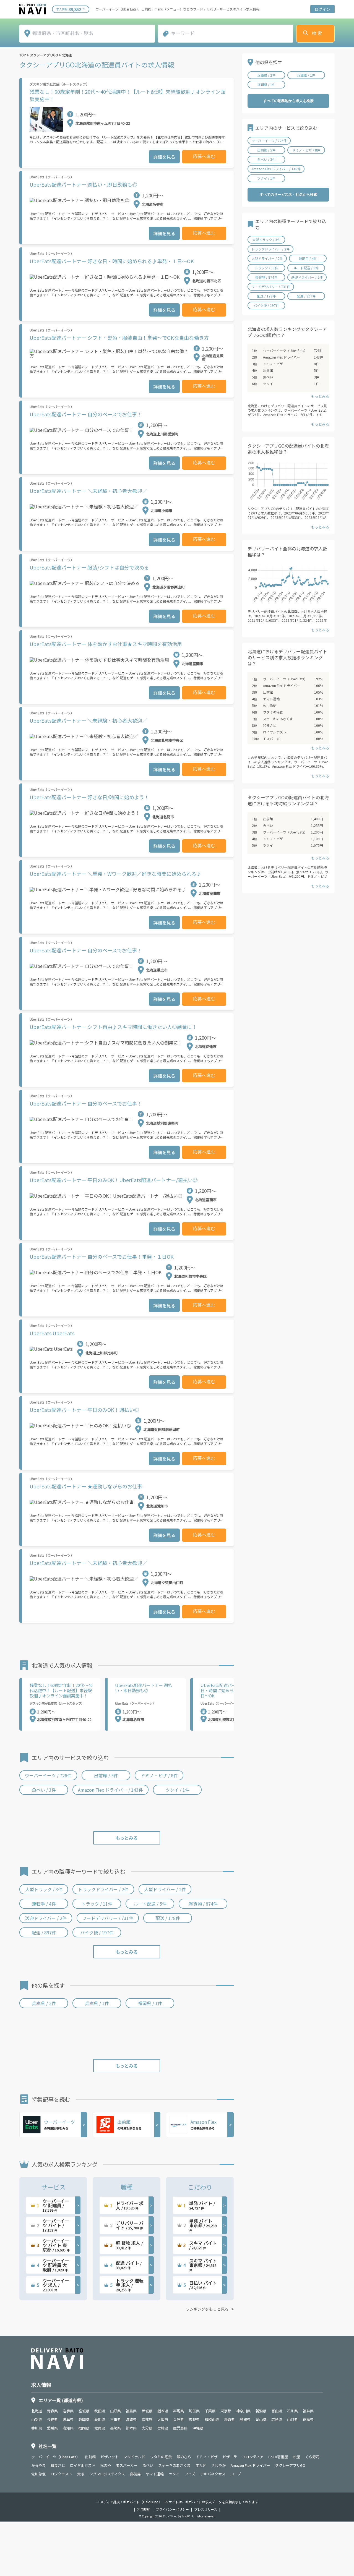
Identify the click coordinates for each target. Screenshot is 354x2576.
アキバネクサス (213, 2474)
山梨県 (37, 2419)
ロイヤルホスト (275, 732)
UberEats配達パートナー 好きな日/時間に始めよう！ (89, 797)
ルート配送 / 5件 (150, 1904)
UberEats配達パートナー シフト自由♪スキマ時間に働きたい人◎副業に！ (113, 1027)
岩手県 (68, 2411)
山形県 (115, 2411)
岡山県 (261, 2419)
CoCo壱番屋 (278, 2457)
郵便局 (135, 2474)
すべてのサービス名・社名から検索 (288, 194)
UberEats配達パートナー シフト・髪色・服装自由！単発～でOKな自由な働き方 (119, 338)
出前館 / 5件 (106, 1775)
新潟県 (261, 2411)
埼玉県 (194, 2411)
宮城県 (84, 2411)
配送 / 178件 (168, 1918)
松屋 (296, 2457)
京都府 (147, 2419)
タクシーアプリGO (44, 55)
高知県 (68, 2428)
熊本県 (131, 2428)
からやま (38, 2465)
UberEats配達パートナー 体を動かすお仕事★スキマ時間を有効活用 (106, 644)
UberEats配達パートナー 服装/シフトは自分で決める (89, 567)
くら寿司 (312, 2457)
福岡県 (84, 2428)
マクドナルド (134, 2457)
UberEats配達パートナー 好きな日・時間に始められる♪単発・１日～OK (112, 261)
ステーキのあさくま (278, 719)
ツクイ (268, 384)
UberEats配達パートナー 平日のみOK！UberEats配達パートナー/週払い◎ (114, 1180)
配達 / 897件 (44, 1932)
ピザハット (110, 2457)
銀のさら (184, 2457)
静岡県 (84, 2419)
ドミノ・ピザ (273, 364)
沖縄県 (198, 2428)
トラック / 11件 (97, 1904)
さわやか (218, 2465)
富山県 (277, 2411)
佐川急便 (270, 705)
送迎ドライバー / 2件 (46, 1918)
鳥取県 (229, 2419)
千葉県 (210, 2411)
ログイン (322, 9)
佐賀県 (100, 2428)
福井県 (308, 2411)
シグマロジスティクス (107, 2474)
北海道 (67, 55)
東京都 (226, 2411)
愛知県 (100, 2419)
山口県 (292, 2419)
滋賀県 (131, 2419)
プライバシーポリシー (172, 2509)
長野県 (52, 2419)
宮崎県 (163, 2428)
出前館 (268, 370)
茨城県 (147, 2411)
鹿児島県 (180, 2428)
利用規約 (144, 2509)
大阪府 (163, 2419)
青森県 (52, 2411)
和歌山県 (212, 2419)
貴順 (81, 2474)
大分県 (147, 2428)
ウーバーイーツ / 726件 (48, 1775)
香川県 (37, 2428)
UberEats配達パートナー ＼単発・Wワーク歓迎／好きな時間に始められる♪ (115, 874)
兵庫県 (179, 2419)
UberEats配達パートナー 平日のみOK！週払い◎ (84, 1410)
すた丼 (201, 2465)
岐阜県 (68, 2419)
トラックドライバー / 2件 (103, 1889)
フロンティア (253, 2457)
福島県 (131, 2411)
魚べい (268, 377)
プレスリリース (206, 2509)
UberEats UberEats (52, 1333)
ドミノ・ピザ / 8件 (159, 1775)
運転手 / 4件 (44, 1904)
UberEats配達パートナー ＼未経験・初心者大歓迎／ (88, 491)
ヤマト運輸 (271, 699)
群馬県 (179, 2411)
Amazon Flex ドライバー (282, 357)
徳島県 (308, 2419)
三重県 (115, 2419)
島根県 (245, 2419)
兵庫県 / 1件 (97, 2003)
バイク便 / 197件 (97, 1932)
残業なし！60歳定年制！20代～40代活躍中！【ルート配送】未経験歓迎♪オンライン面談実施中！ (127, 95)
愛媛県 (52, 2428)
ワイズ (190, 2474)
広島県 (277, 2419)
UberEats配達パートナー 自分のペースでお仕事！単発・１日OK (102, 1256)
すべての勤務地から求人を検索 (288, 101)
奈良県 (194, 2419)
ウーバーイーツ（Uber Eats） (285, 350)
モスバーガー (273, 739)
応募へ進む (204, 156)
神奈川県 (243, 2411)
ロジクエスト (61, 2474)
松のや (106, 2465)
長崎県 (115, 2428)
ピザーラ (230, 2457)
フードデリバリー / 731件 (108, 1918)
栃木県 (163, 2411)
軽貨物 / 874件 (203, 1904)
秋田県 (100, 2411)
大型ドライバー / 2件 (165, 1889)
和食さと (270, 725)
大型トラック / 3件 (44, 1889)
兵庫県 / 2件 (44, 2003)
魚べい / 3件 (44, 1790)
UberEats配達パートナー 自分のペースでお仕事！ (86, 414)
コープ (236, 2474)
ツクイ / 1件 (177, 1790)
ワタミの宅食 (273, 712)
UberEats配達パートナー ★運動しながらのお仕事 (86, 1486)
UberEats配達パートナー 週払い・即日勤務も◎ (83, 184)
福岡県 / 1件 (150, 2003)
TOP (23, 55)
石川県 (292, 2411)
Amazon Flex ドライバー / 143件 (110, 1790)
